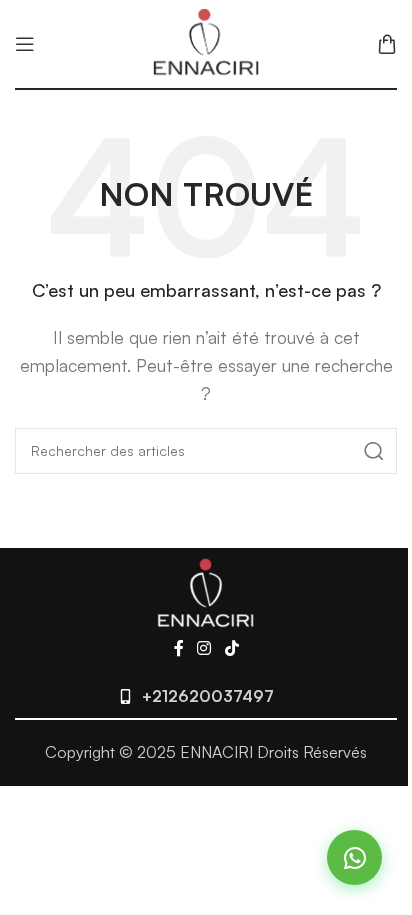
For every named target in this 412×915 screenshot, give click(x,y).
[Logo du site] (206, 42)
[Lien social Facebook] (179, 649)
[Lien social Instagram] (204, 649)
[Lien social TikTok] (231, 649)
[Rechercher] (374, 451)
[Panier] (387, 44)
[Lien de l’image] (206, 591)
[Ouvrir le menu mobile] (25, 44)
